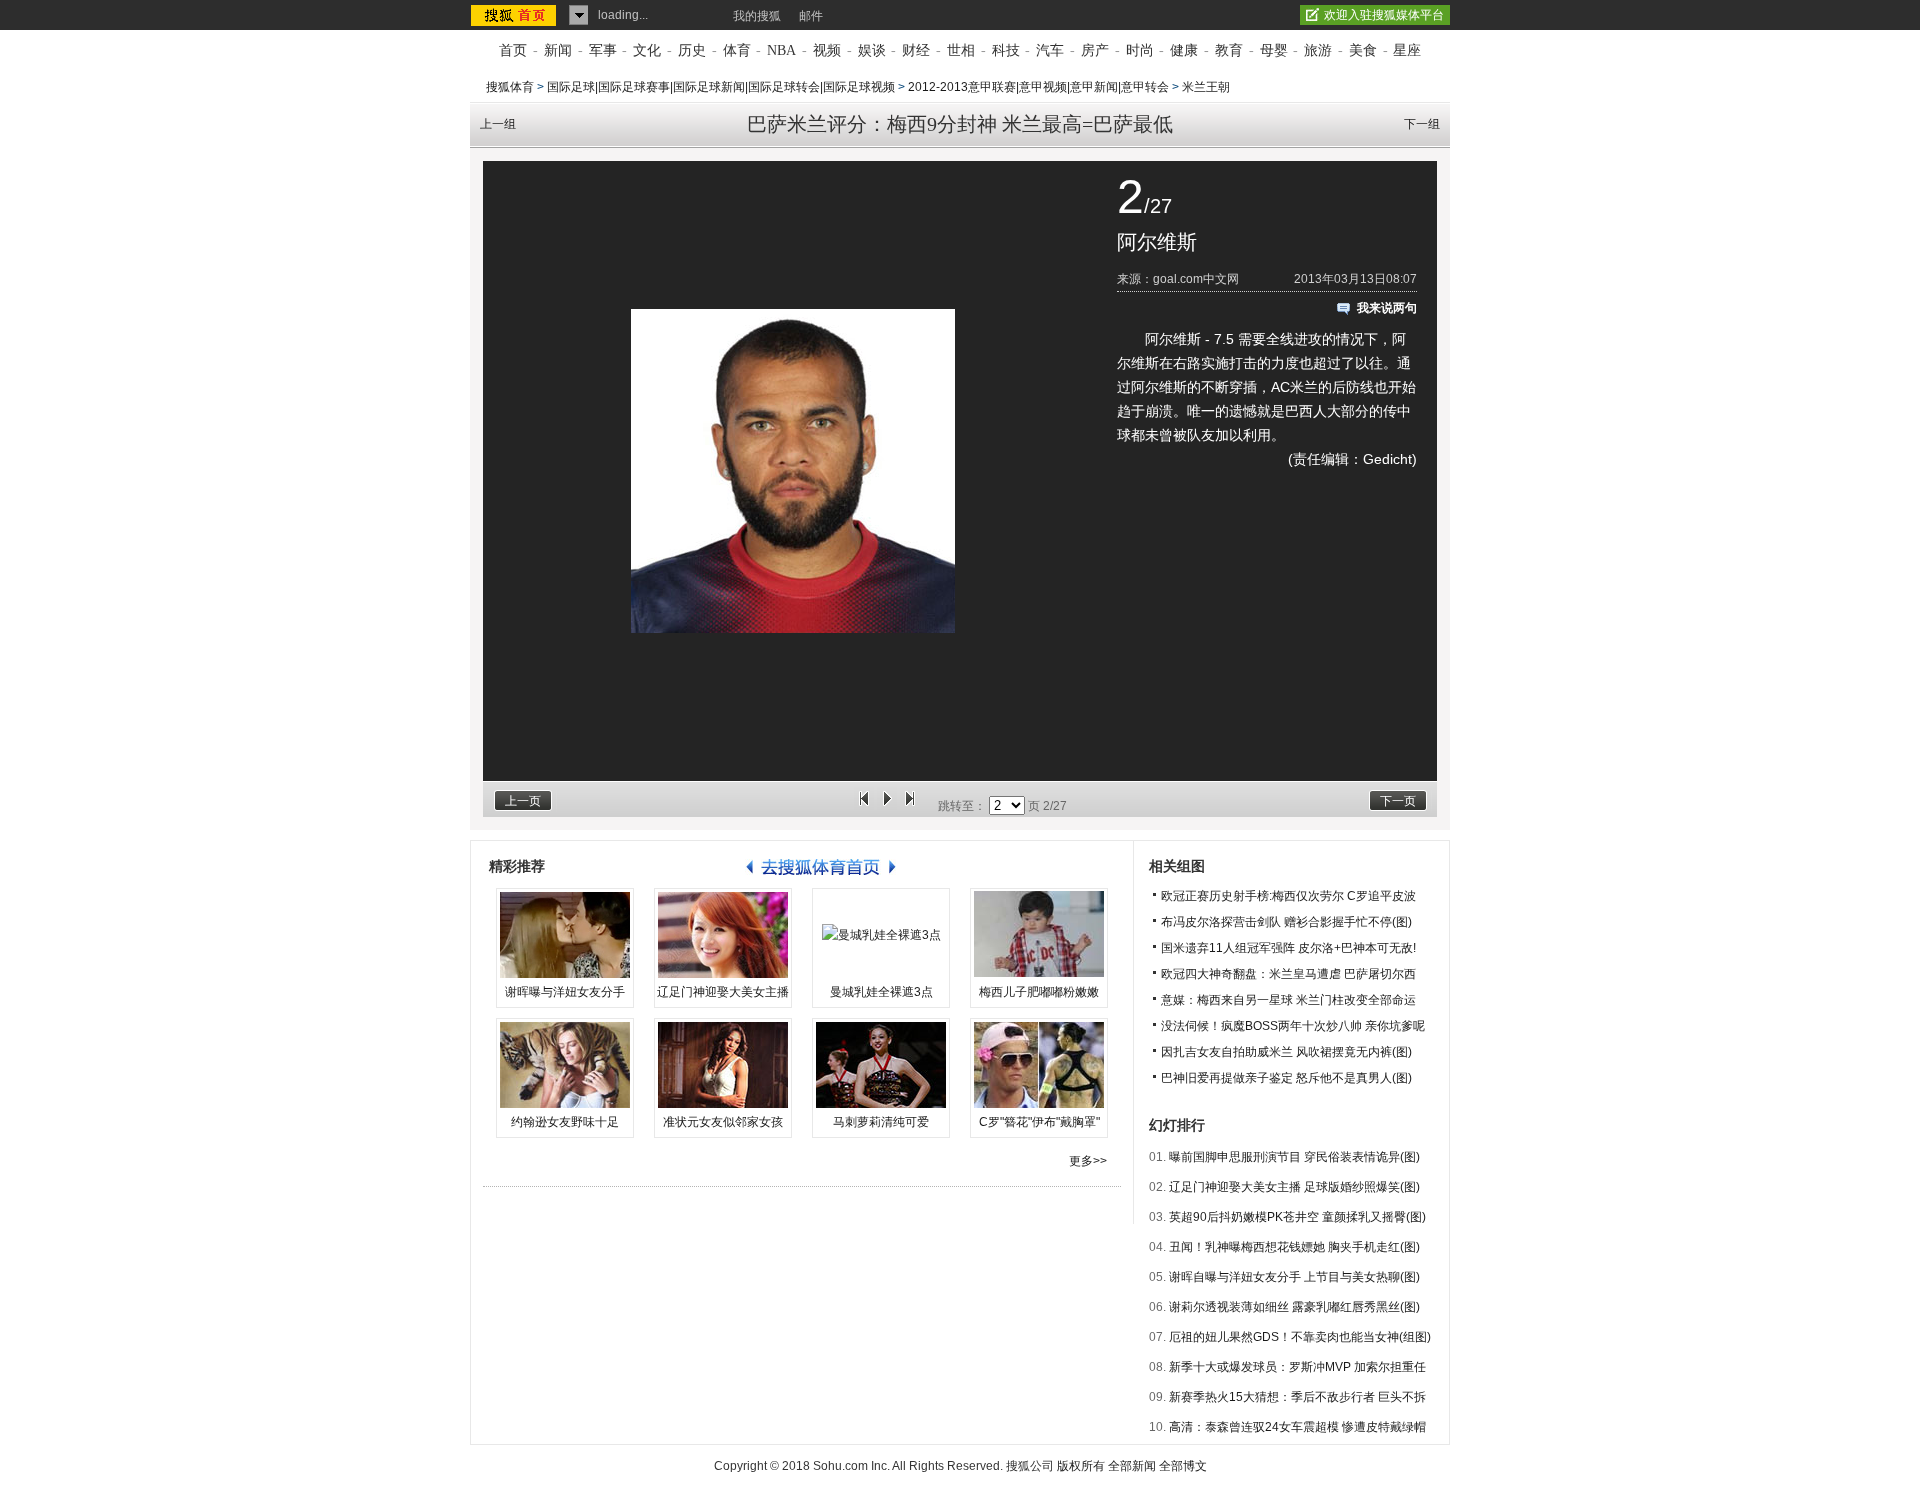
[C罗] (1039, 1065)
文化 (647, 50)
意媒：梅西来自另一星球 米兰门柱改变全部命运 (1288, 1000)
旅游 (1318, 50)
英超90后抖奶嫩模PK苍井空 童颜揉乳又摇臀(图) (1297, 1217)
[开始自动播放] (887, 806)
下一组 (1422, 124)
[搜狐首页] (515, 15)
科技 (1006, 50)
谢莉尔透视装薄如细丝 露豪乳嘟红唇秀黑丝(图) (1294, 1307)
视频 (827, 50)
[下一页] (910, 806)
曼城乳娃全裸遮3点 (881, 992)
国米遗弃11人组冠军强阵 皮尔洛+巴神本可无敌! (1288, 948)
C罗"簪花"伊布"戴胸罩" (1039, 1122)
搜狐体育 (510, 87)
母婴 (1274, 50)
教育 (1229, 50)
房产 (1095, 50)
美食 (1363, 50)
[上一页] (864, 806)
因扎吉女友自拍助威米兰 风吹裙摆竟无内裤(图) (1286, 1052)
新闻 (558, 50)
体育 (737, 50)
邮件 (811, 16)
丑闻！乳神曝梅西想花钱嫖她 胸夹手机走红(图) (1294, 1247)
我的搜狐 (757, 16)
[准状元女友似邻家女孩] (723, 1065)
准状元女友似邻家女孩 (723, 1122)
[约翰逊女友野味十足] (565, 1065)
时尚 (1140, 50)
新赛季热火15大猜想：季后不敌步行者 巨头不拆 (1297, 1397)
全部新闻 (1132, 1466)
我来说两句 (1387, 308)
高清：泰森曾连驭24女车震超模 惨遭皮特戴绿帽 (1297, 1427)
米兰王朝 (1206, 87)
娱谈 (872, 50)
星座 (1407, 50)
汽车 (1050, 50)
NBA (781, 50)
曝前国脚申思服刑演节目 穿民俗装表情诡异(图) (1294, 1157)
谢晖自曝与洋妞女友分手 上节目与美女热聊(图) (1294, 1277)
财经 (916, 50)
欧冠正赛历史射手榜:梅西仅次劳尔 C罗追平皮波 (1288, 896)
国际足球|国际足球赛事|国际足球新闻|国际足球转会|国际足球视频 (721, 87)
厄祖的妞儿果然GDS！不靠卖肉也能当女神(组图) (1300, 1337)
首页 (513, 50)
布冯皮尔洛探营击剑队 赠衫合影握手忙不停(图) (1286, 922)
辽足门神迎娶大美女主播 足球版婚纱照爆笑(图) (1294, 1187)
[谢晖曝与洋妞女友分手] (565, 935)
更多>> (1088, 1161)
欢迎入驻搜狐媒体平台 (1384, 15)
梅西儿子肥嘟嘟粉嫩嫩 (1039, 992)
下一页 (1398, 801)
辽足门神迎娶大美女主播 (723, 992)
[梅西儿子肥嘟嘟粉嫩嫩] (1039, 935)
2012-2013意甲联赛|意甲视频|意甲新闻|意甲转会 (1038, 87)
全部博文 (1183, 1466)
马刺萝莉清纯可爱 (881, 1122)
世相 (961, 50)
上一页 (523, 801)
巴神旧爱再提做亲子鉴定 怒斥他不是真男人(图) (1286, 1078)
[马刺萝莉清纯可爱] (881, 1065)
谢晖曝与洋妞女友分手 (565, 992)
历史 (692, 50)
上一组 (498, 124)
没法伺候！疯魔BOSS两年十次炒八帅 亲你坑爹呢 (1293, 1026)
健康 (1184, 50)
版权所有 (1081, 1466)
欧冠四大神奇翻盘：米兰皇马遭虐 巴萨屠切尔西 (1288, 974)
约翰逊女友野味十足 (565, 1122)
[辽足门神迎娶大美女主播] (723, 935)
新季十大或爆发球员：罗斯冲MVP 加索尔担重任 (1297, 1367)
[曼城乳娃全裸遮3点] (881, 935)
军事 (603, 50)
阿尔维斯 (1157, 242)
